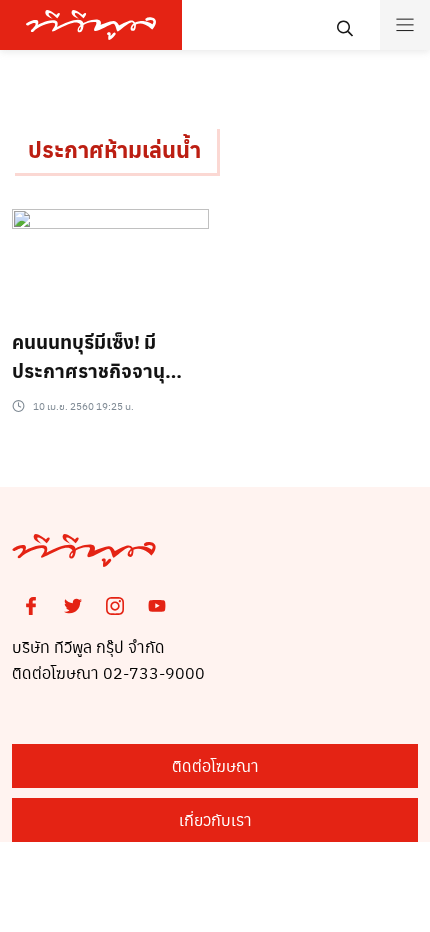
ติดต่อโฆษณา (215, 765)
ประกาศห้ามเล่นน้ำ (114, 149)
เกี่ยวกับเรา (215, 819)
